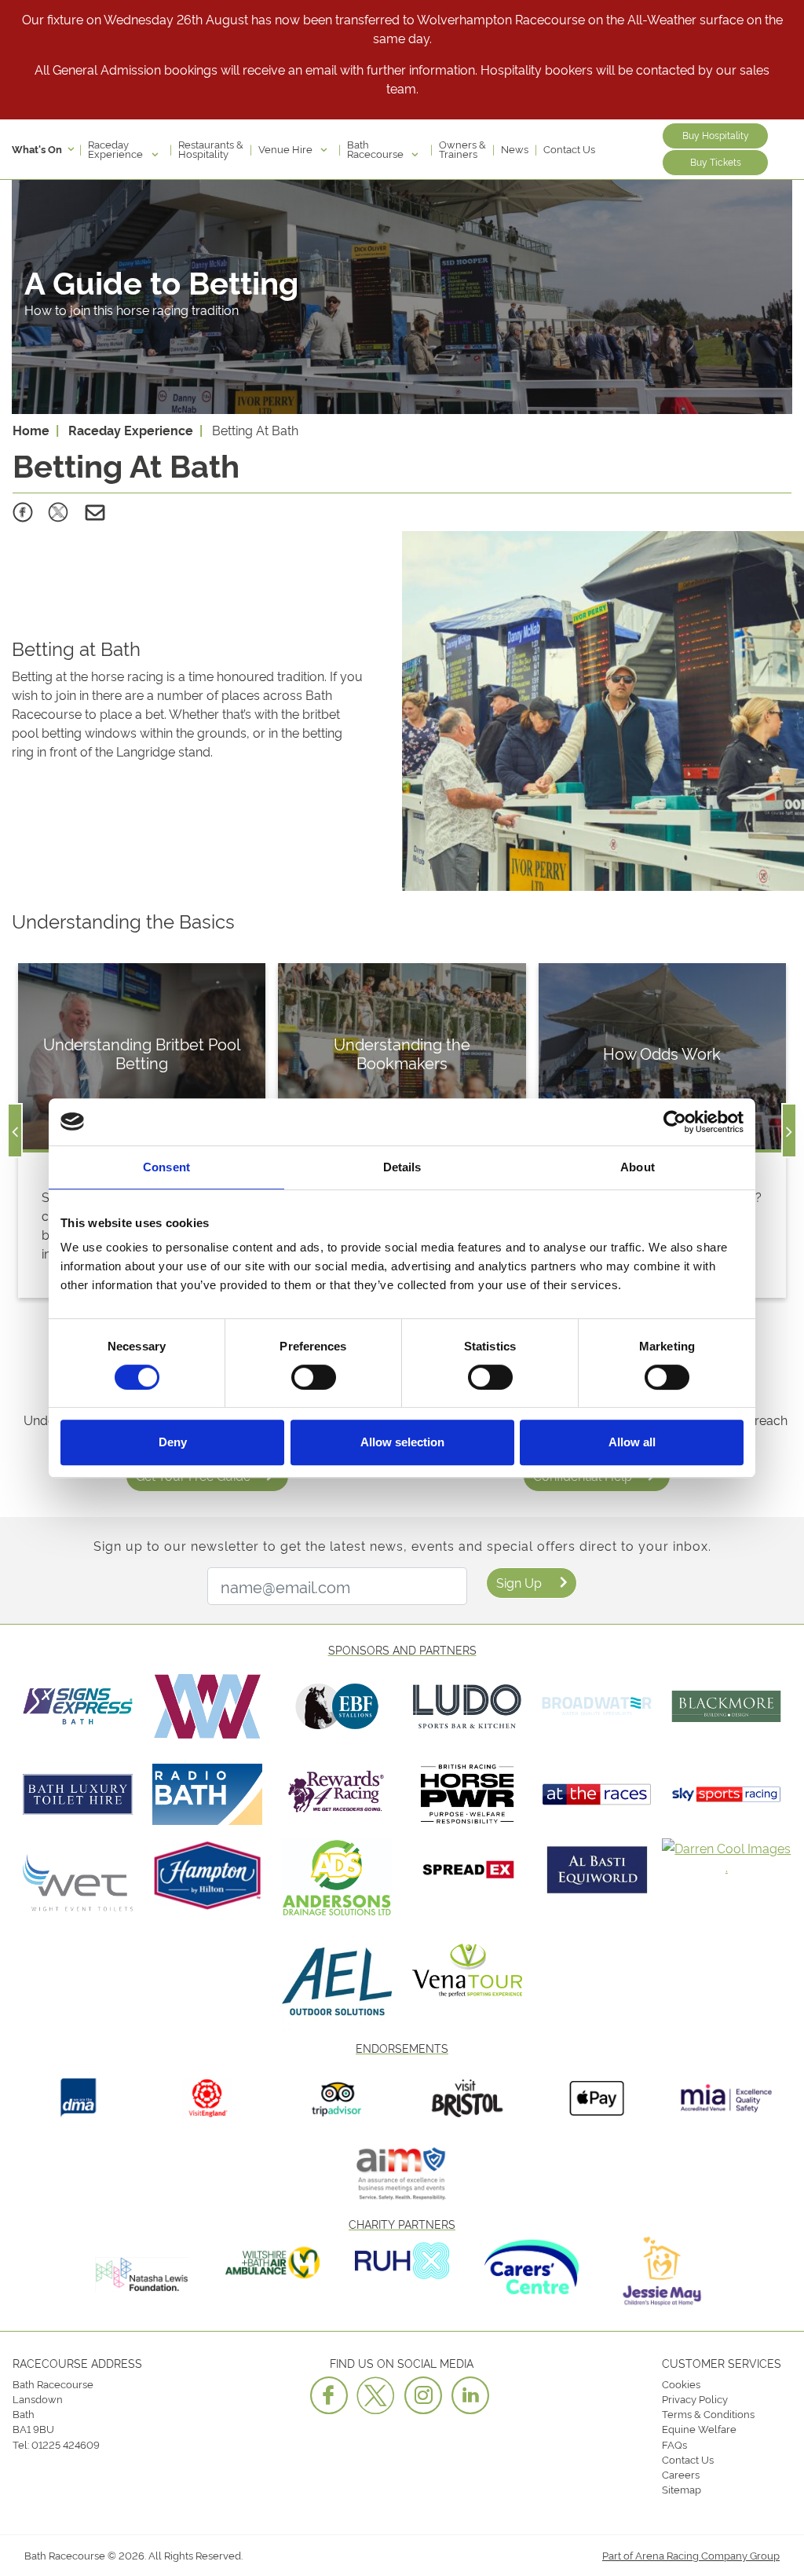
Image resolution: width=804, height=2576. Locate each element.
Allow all (632, 1442)
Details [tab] (402, 1167)
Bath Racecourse (376, 148)
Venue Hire (287, 148)
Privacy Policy (695, 2398)
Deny (173, 1442)
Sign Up (519, 1582)
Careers (681, 2474)
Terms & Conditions (708, 2413)
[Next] (789, 1130)
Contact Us (569, 148)
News (515, 148)
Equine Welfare (699, 2428)
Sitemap (682, 2489)
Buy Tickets (716, 161)
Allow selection (402, 1442)
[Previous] (15, 1130)
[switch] (314, 1377)
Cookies (681, 2384)
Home (31, 430)
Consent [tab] (166, 1167)
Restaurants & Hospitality (211, 148)
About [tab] (638, 1167)
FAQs (674, 2444)
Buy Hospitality (716, 135)
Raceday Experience (117, 148)
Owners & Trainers (462, 148)
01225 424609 (66, 2444)
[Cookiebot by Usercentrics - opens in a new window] (675, 1122)
